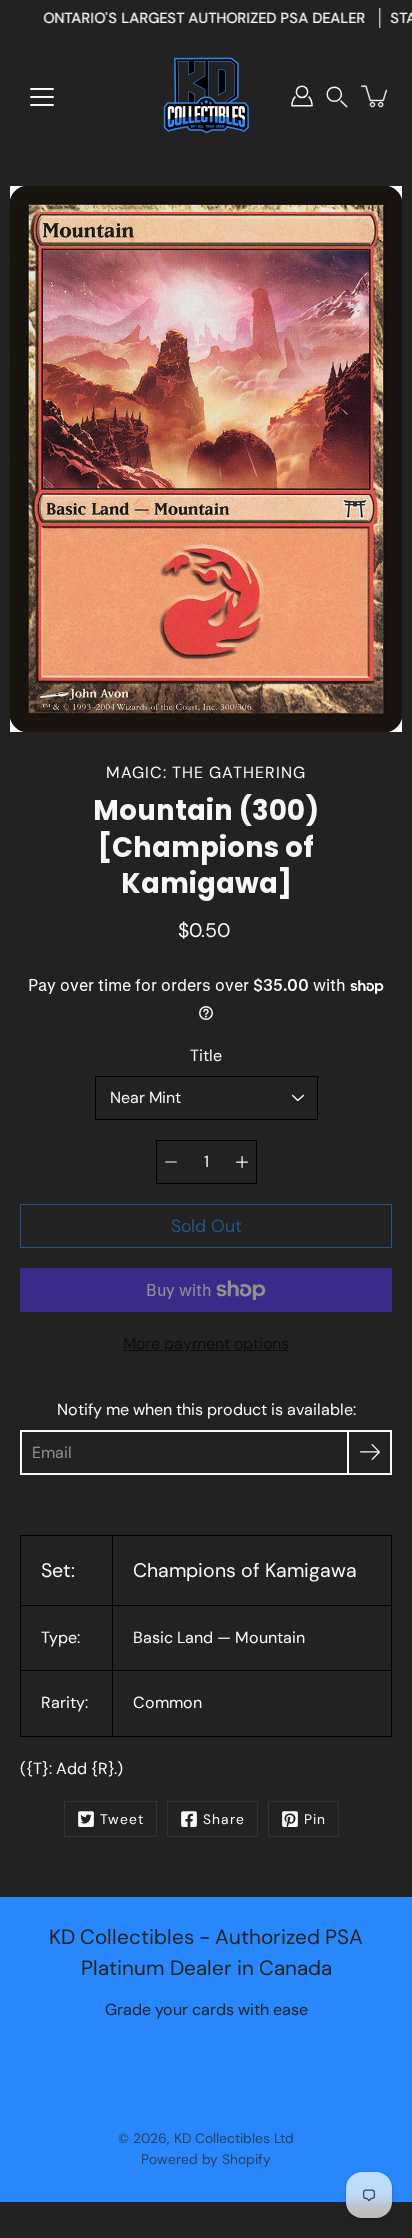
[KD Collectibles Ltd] (206, 96)
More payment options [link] (206, 1343)
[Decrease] (171, 1162)
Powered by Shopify (206, 2159)
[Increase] (242, 1162)
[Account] (302, 96)
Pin (315, 1819)
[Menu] (42, 97)
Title (206, 1055)
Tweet (122, 1819)
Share (224, 1819)
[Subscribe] (369, 1452)
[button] (337, 96)
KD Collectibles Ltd (234, 2138)
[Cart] (376, 96)
